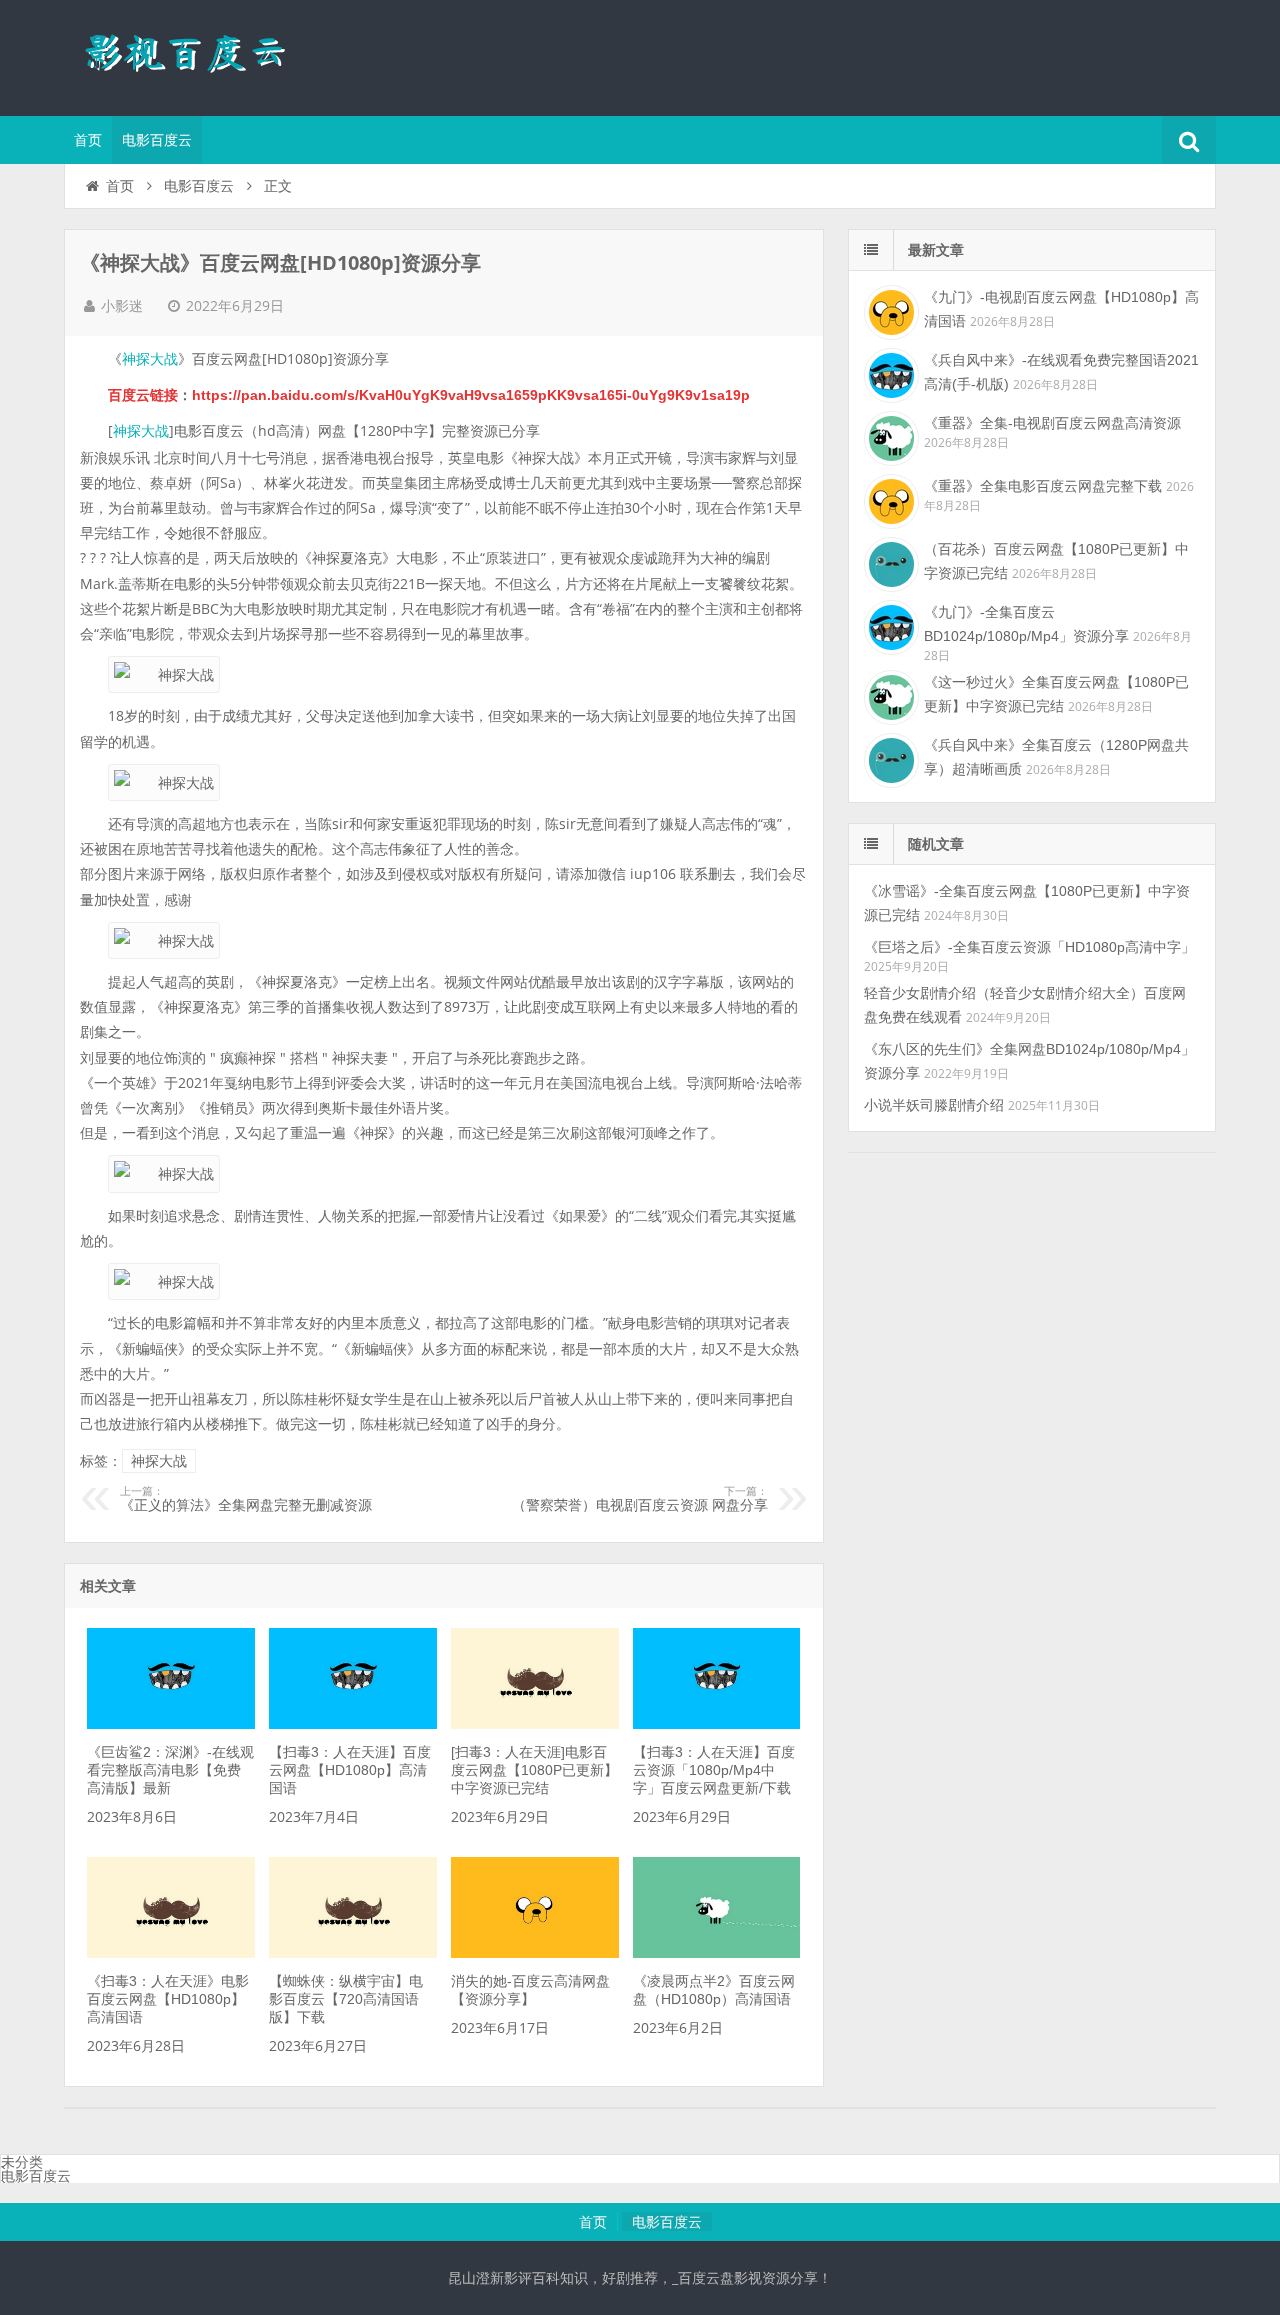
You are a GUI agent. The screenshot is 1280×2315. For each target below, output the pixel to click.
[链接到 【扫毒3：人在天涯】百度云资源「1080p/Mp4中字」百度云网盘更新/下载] (716, 1724)
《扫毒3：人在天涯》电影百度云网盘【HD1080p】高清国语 (168, 1999)
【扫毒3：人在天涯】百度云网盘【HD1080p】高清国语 (350, 1770)
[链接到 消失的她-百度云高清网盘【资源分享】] (534, 1953)
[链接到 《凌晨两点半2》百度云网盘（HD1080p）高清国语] (716, 1953)
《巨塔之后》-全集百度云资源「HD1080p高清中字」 (1029, 947)
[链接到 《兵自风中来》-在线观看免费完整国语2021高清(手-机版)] (889, 373)
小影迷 (122, 306)
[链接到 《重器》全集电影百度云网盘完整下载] (889, 499)
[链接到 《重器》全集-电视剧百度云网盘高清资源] (889, 436)
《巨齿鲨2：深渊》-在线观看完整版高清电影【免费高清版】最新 (170, 1770)
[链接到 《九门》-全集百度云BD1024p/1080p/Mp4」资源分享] (889, 625)
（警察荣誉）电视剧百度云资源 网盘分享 (640, 1499)
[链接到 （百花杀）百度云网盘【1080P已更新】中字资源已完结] (889, 562)
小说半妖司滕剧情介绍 (934, 1105)
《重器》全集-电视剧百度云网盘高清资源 (1052, 423)
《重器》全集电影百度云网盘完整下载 (1043, 486)
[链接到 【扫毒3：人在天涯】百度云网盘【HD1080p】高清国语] (352, 1724)
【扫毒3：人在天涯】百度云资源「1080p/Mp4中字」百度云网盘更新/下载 (714, 1770)
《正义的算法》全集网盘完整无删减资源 (246, 1499)
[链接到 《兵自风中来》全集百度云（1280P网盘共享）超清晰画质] (889, 758)
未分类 (22, 2162)
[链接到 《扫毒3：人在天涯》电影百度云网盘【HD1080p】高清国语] (170, 1953)
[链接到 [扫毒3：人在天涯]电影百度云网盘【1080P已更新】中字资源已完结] (534, 1724)
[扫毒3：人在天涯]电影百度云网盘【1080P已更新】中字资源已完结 (534, 1770)
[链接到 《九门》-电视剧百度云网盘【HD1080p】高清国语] (889, 310)
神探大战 (150, 359)
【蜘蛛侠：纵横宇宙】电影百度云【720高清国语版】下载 (346, 1999)
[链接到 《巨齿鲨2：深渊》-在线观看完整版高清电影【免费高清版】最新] (170, 1724)
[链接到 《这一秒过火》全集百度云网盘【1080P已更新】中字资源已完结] (889, 695)
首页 (88, 140)
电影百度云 (157, 140)
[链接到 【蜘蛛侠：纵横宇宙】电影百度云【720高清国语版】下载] (352, 1953)
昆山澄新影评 (194, 55)
